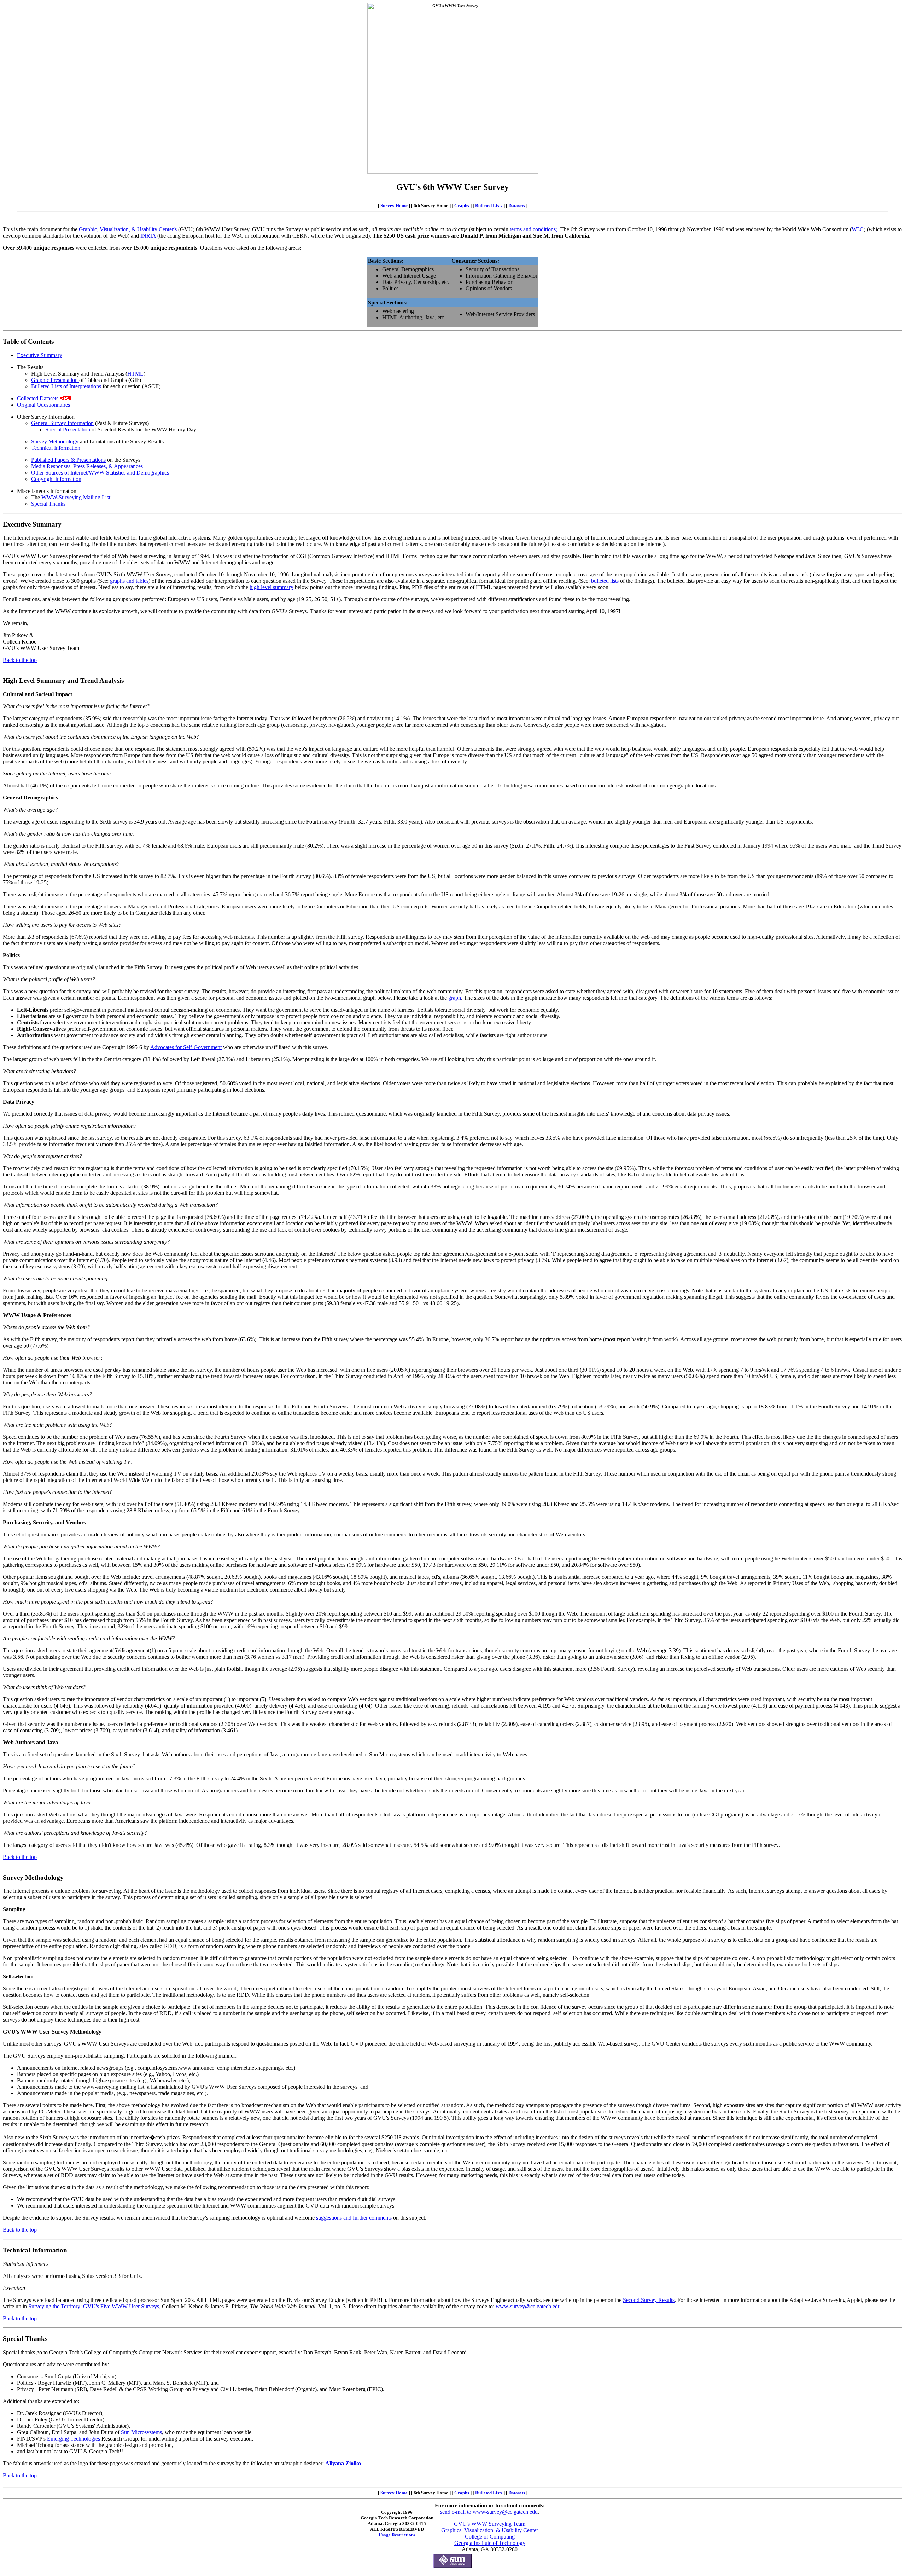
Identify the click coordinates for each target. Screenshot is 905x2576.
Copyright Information (56, 479)
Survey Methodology (55, 441)
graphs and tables (129, 581)
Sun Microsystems (141, 2432)
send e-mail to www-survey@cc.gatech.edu (489, 2512)
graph (455, 998)
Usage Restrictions (397, 2535)
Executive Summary (40, 355)
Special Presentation (68, 429)
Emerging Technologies (74, 2439)
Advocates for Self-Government (186, 1047)
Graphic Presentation (55, 380)
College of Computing (490, 2537)
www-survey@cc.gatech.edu (528, 2306)
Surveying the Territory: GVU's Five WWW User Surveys (94, 2306)
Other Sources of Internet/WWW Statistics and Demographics (100, 473)
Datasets (517, 206)
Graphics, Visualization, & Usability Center (490, 2530)
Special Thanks (48, 504)
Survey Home (394, 206)
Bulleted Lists (489, 206)
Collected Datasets (38, 398)
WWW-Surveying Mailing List (76, 497)
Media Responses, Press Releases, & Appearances (87, 466)
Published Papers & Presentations (68, 460)
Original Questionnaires (43, 405)
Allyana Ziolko (343, 2463)
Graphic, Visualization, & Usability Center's (128, 229)
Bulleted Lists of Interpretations (66, 386)
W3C (858, 229)
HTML (135, 374)
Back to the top (20, 660)
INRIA (148, 236)
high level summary (271, 587)
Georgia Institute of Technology (490, 2543)
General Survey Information (62, 423)
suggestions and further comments (354, 2218)
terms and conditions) (534, 229)
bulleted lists (605, 581)
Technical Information (56, 448)
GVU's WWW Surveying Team (490, 2524)
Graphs (462, 206)
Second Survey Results (649, 2300)
